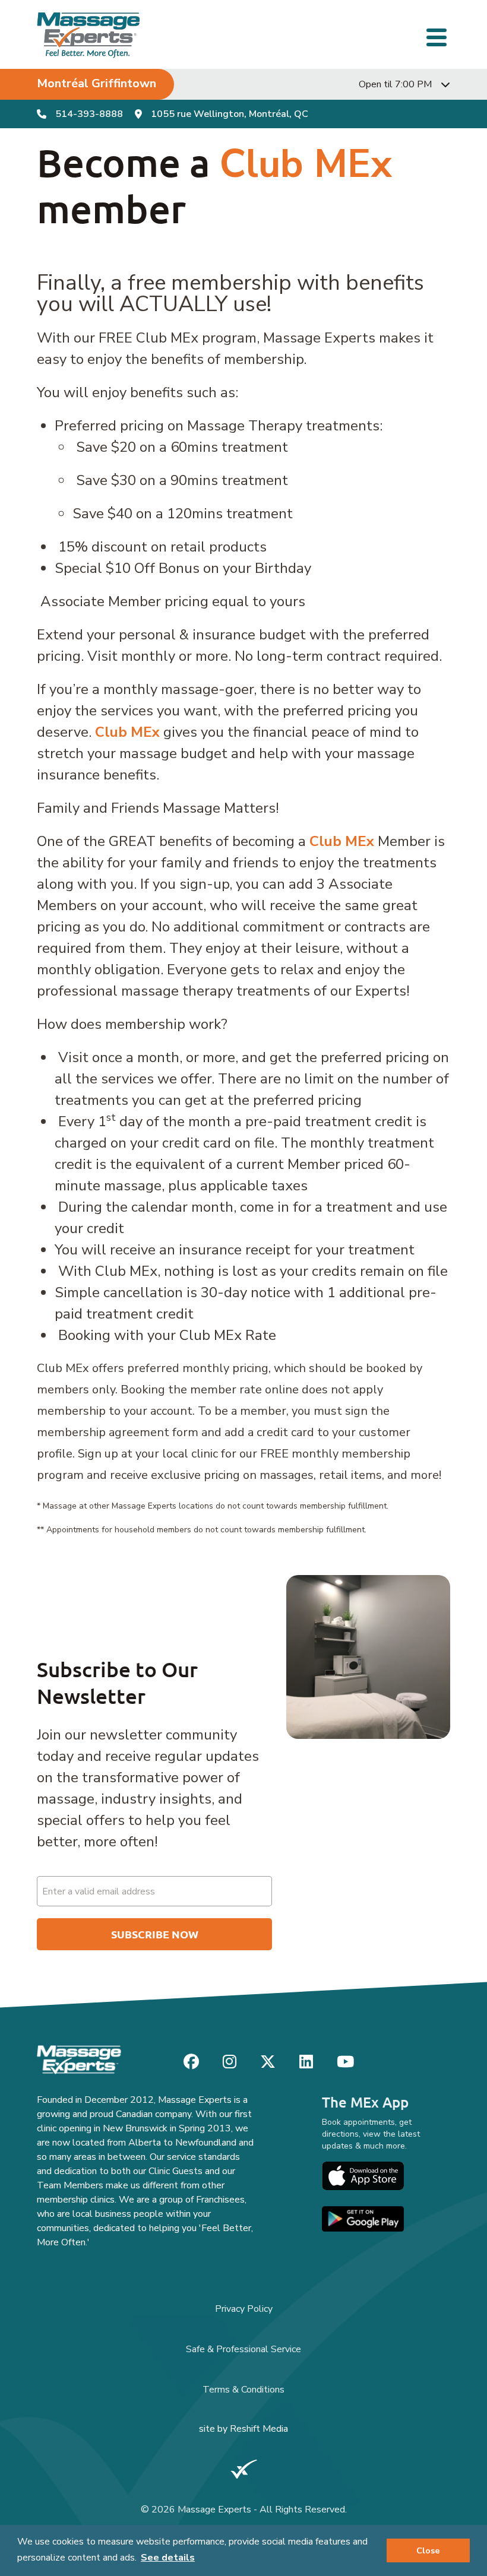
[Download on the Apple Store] (363, 2176)
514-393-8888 (89, 114)
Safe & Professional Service (243, 2349)
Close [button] (428, 2550)
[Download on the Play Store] (363, 2219)
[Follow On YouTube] (345, 2062)
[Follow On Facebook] (191, 2062)
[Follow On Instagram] (230, 2062)
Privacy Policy (244, 2309)
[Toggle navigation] (438, 36)
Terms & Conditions (243, 2390)
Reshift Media (259, 2429)
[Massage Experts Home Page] (89, 35)
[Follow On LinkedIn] (306, 2062)
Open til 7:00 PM (395, 84)
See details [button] (168, 2558)
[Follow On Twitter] (268, 2062)
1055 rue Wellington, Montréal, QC (230, 114)
